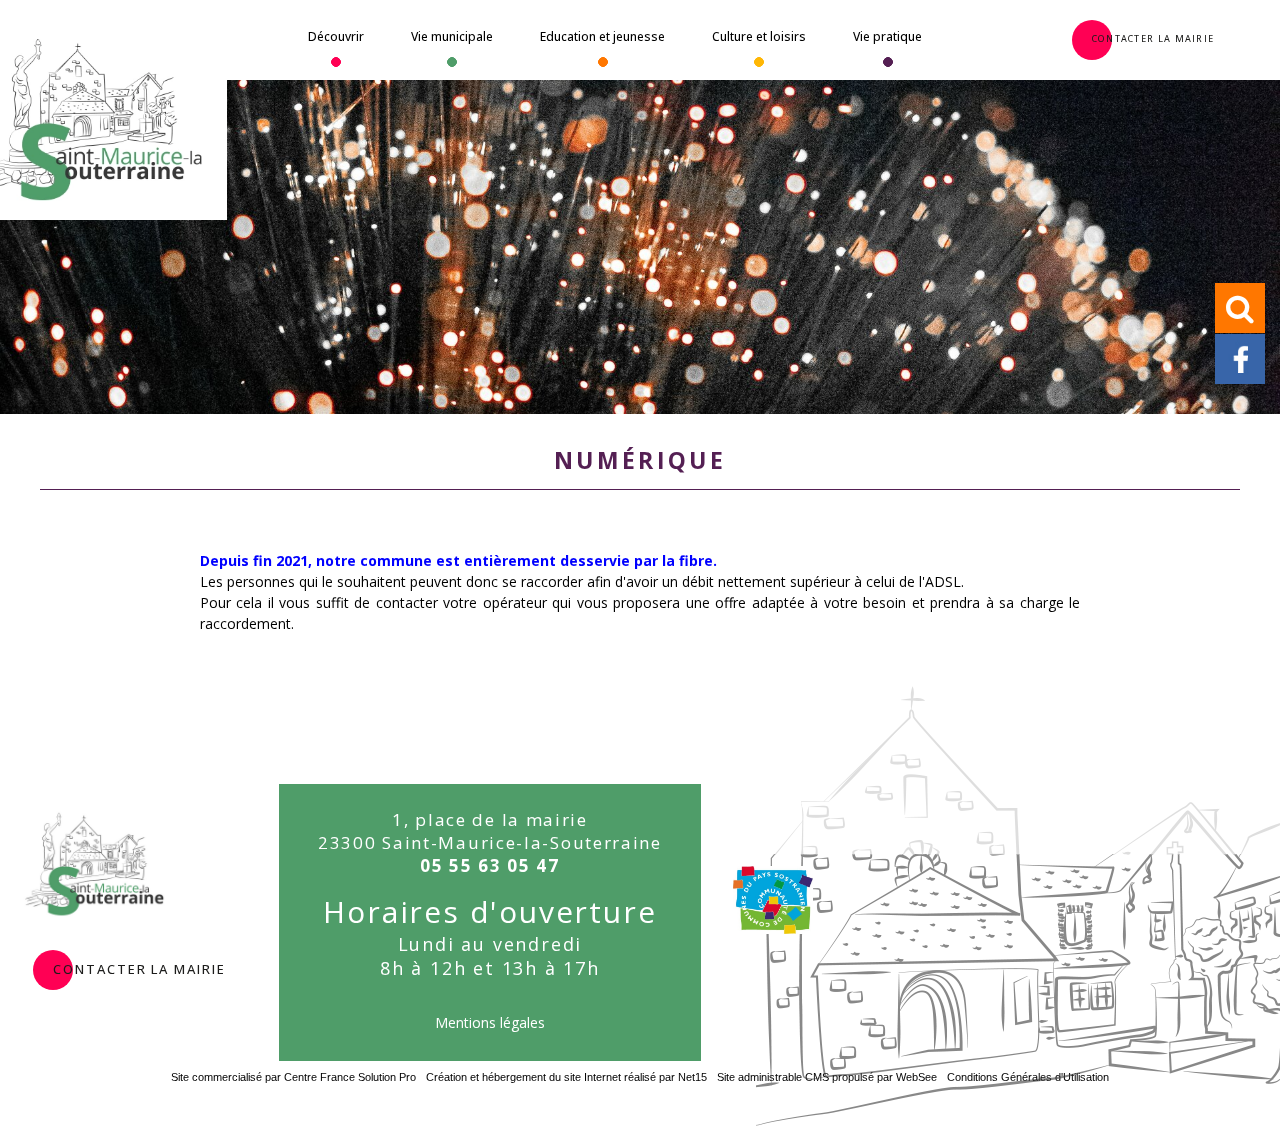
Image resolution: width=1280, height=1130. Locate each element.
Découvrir (336, 36)
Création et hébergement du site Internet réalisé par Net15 (566, 1077)
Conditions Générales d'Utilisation (1028, 1077)
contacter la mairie (139, 967)
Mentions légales (490, 1022)
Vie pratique (887, 36)
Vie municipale (452, 36)
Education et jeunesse (602, 36)
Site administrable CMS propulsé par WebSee (827, 1077)
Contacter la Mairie (1153, 37)
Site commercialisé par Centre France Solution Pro (293, 1077)
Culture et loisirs (759, 36)
